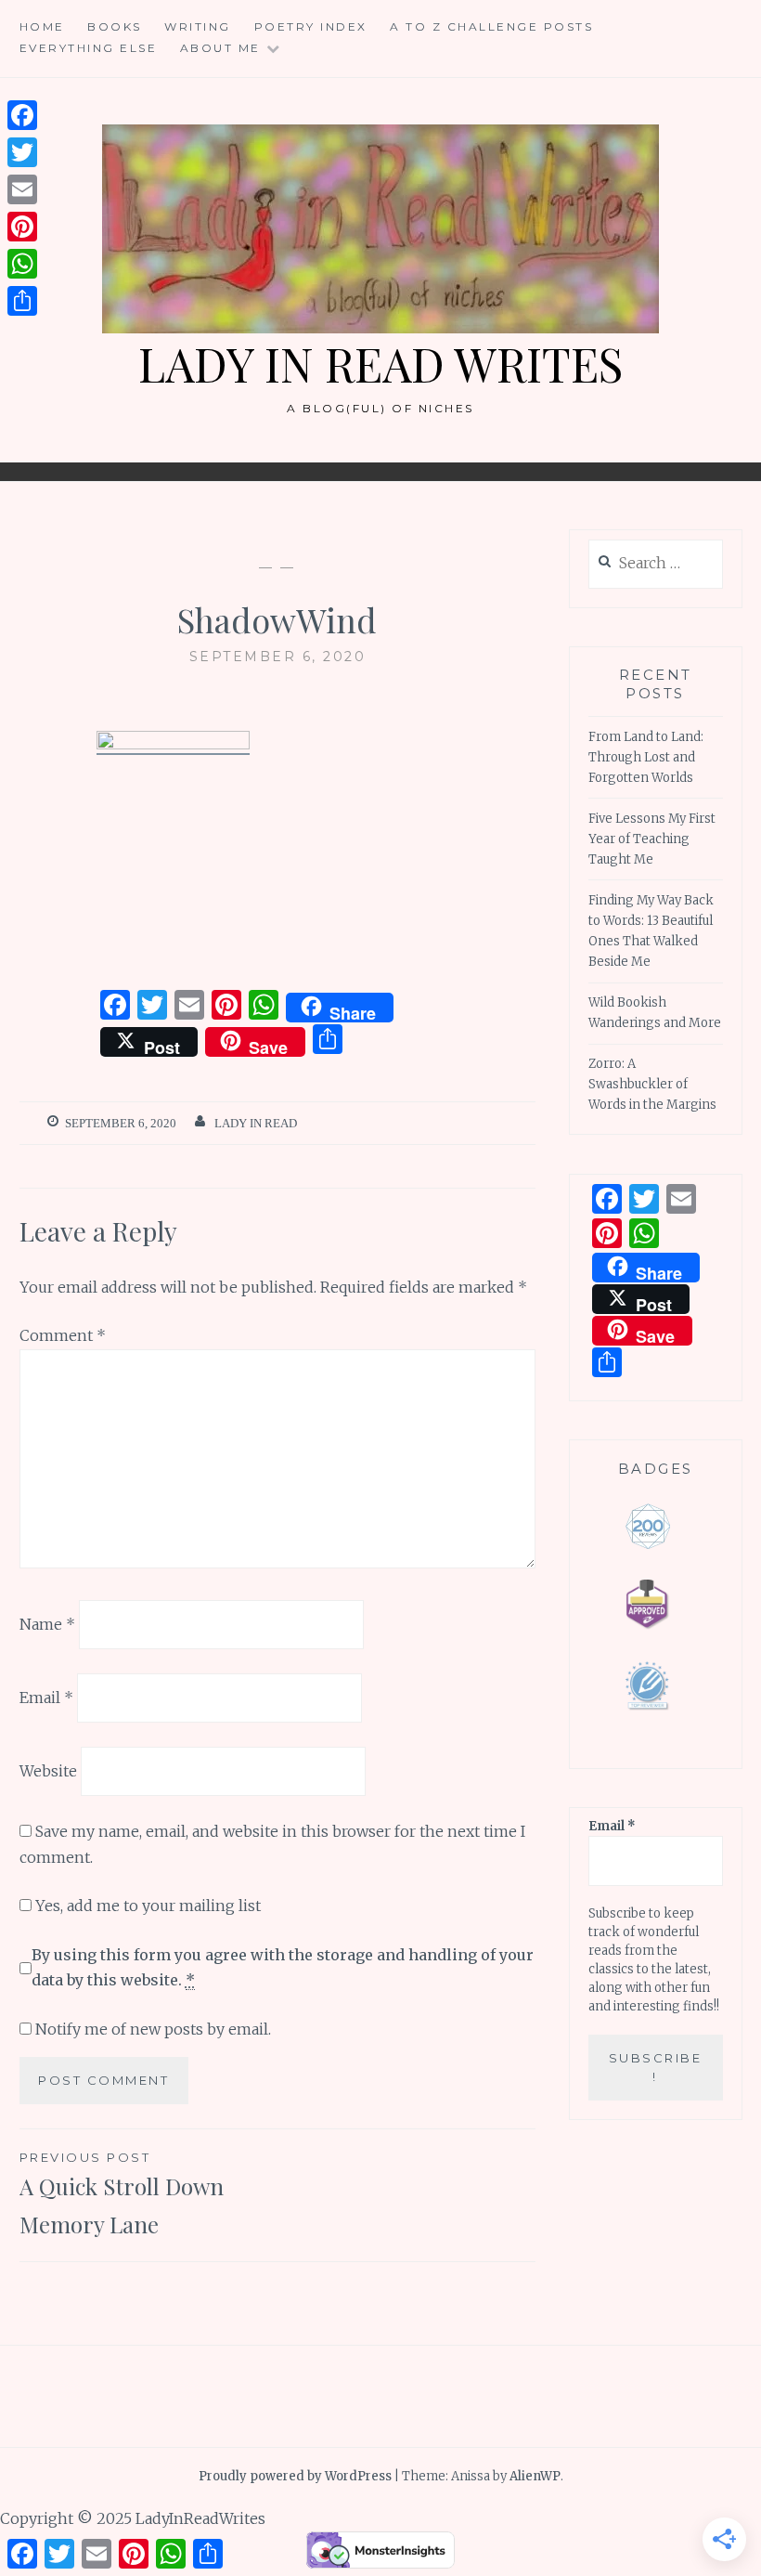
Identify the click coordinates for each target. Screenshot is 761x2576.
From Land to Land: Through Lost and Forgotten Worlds (646, 757)
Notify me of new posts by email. (153, 2029)
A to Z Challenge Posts (491, 26)
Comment (63, 1335)
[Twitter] (22, 152)
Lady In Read (256, 1123)
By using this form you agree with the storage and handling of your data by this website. (283, 1967)
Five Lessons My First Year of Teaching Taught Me (652, 839)
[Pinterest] (22, 227)
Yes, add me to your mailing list (146, 1906)
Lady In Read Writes (380, 364)
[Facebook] (22, 115)
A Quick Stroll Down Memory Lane (122, 2194)
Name (47, 1624)
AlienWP (535, 2476)
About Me (220, 48)
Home (42, 26)
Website (48, 1770)
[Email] (22, 189)
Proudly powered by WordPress (295, 2476)
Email (46, 1698)
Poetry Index (311, 26)
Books (115, 26)
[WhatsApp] (22, 264)
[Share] (22, 301)
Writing (198, 26)
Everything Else (89, 48)
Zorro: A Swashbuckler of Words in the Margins (652, 1084)
